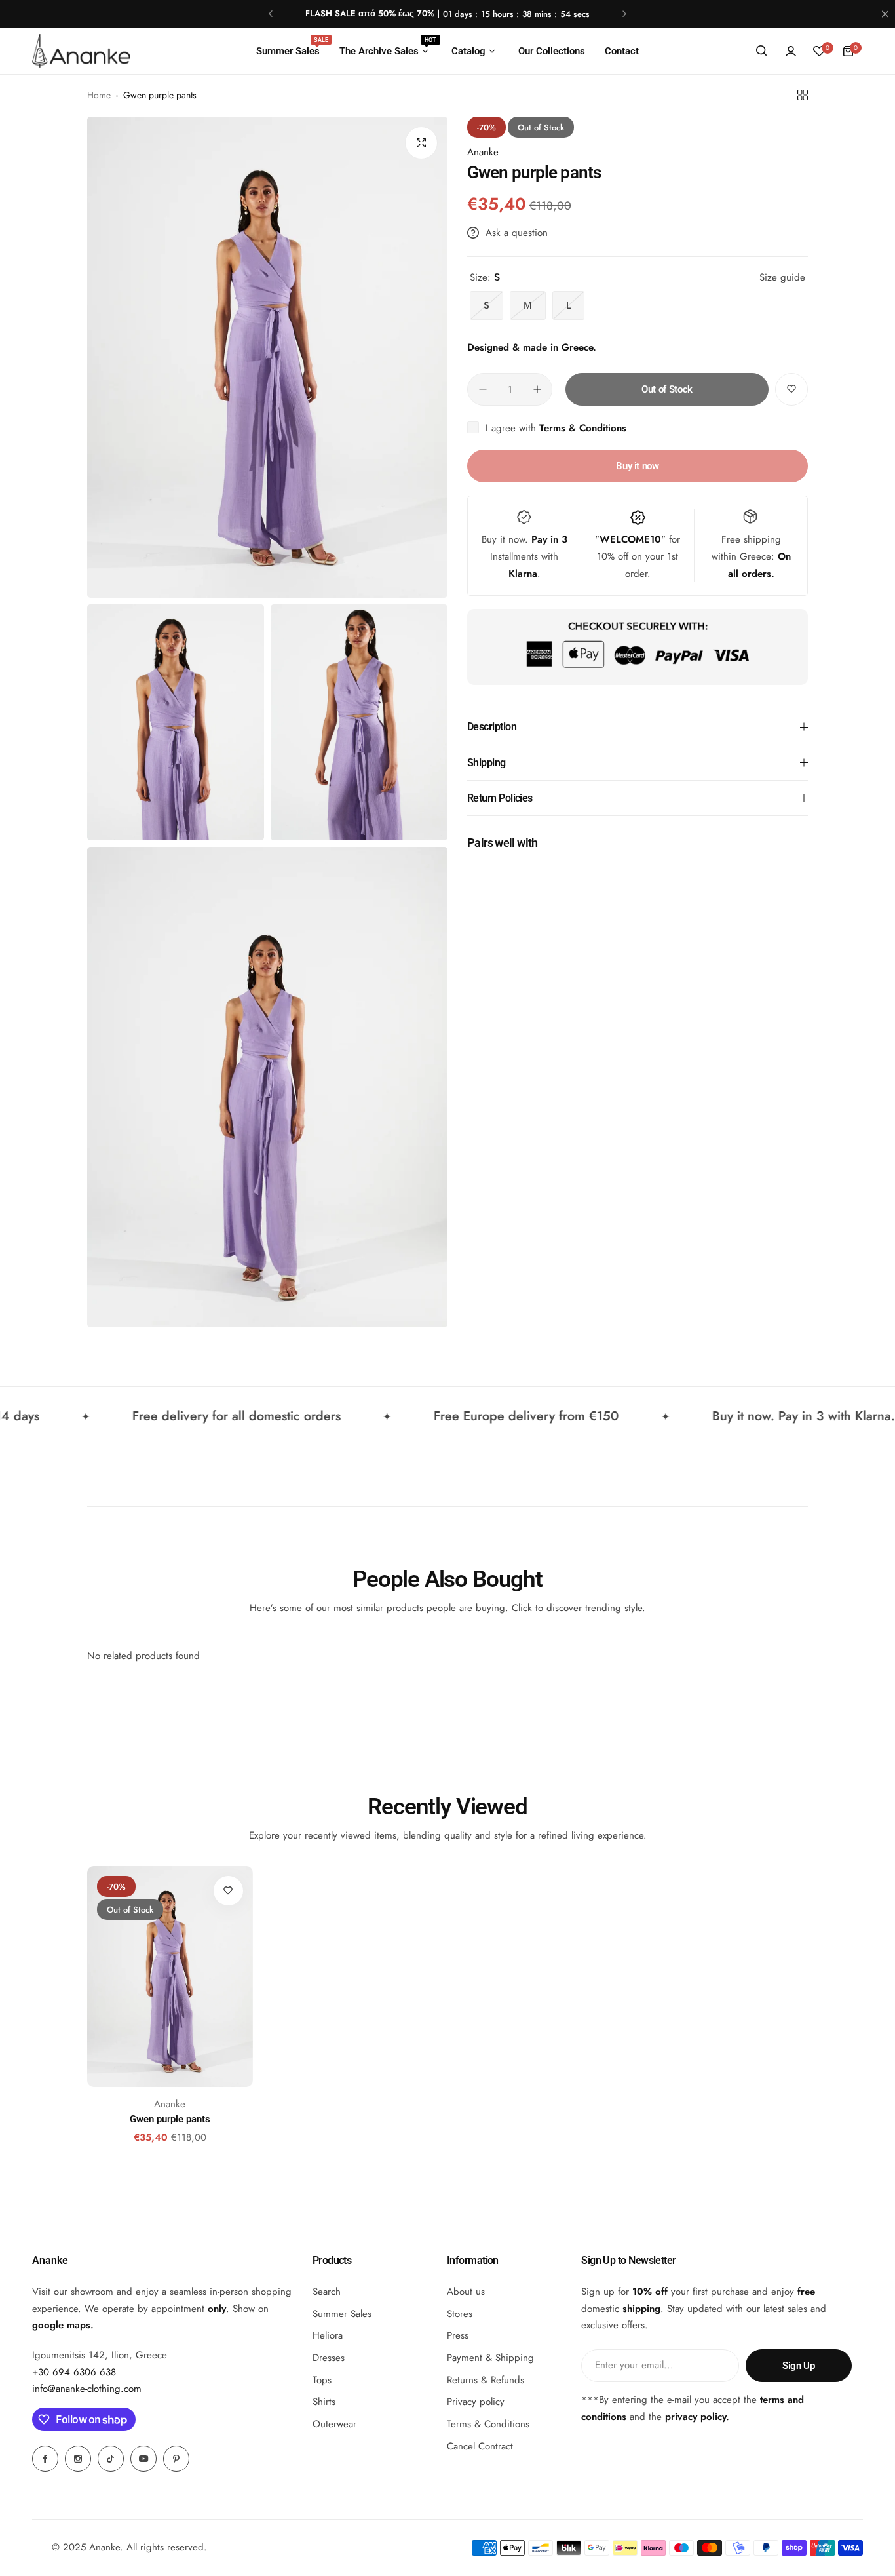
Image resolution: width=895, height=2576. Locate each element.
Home (99, 95)
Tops (322, 2380)
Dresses (329, 2358)
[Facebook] (45, 2459)
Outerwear (334, 2424)
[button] (271, 14)
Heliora (328, 2335)
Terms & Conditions (583, 428)
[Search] (762, 51)
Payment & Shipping (490, 2358)
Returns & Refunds (486, 2380)
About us (466, 2292)
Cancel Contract (480, 2446)
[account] (791, 51)
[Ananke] (81, 51)
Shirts (324, 2402)
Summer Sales (342, 2314)
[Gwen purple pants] (170, 1977)
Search (327, 2292)
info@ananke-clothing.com (87, 2389)
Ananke (483, 152)
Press (458, 2335)
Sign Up (798, 2366)
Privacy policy (476, 2402)
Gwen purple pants (170, 2119)
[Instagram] (78, 2459)
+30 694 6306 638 (74, 2372)
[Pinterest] (176, 2459)
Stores (460, 2314)
